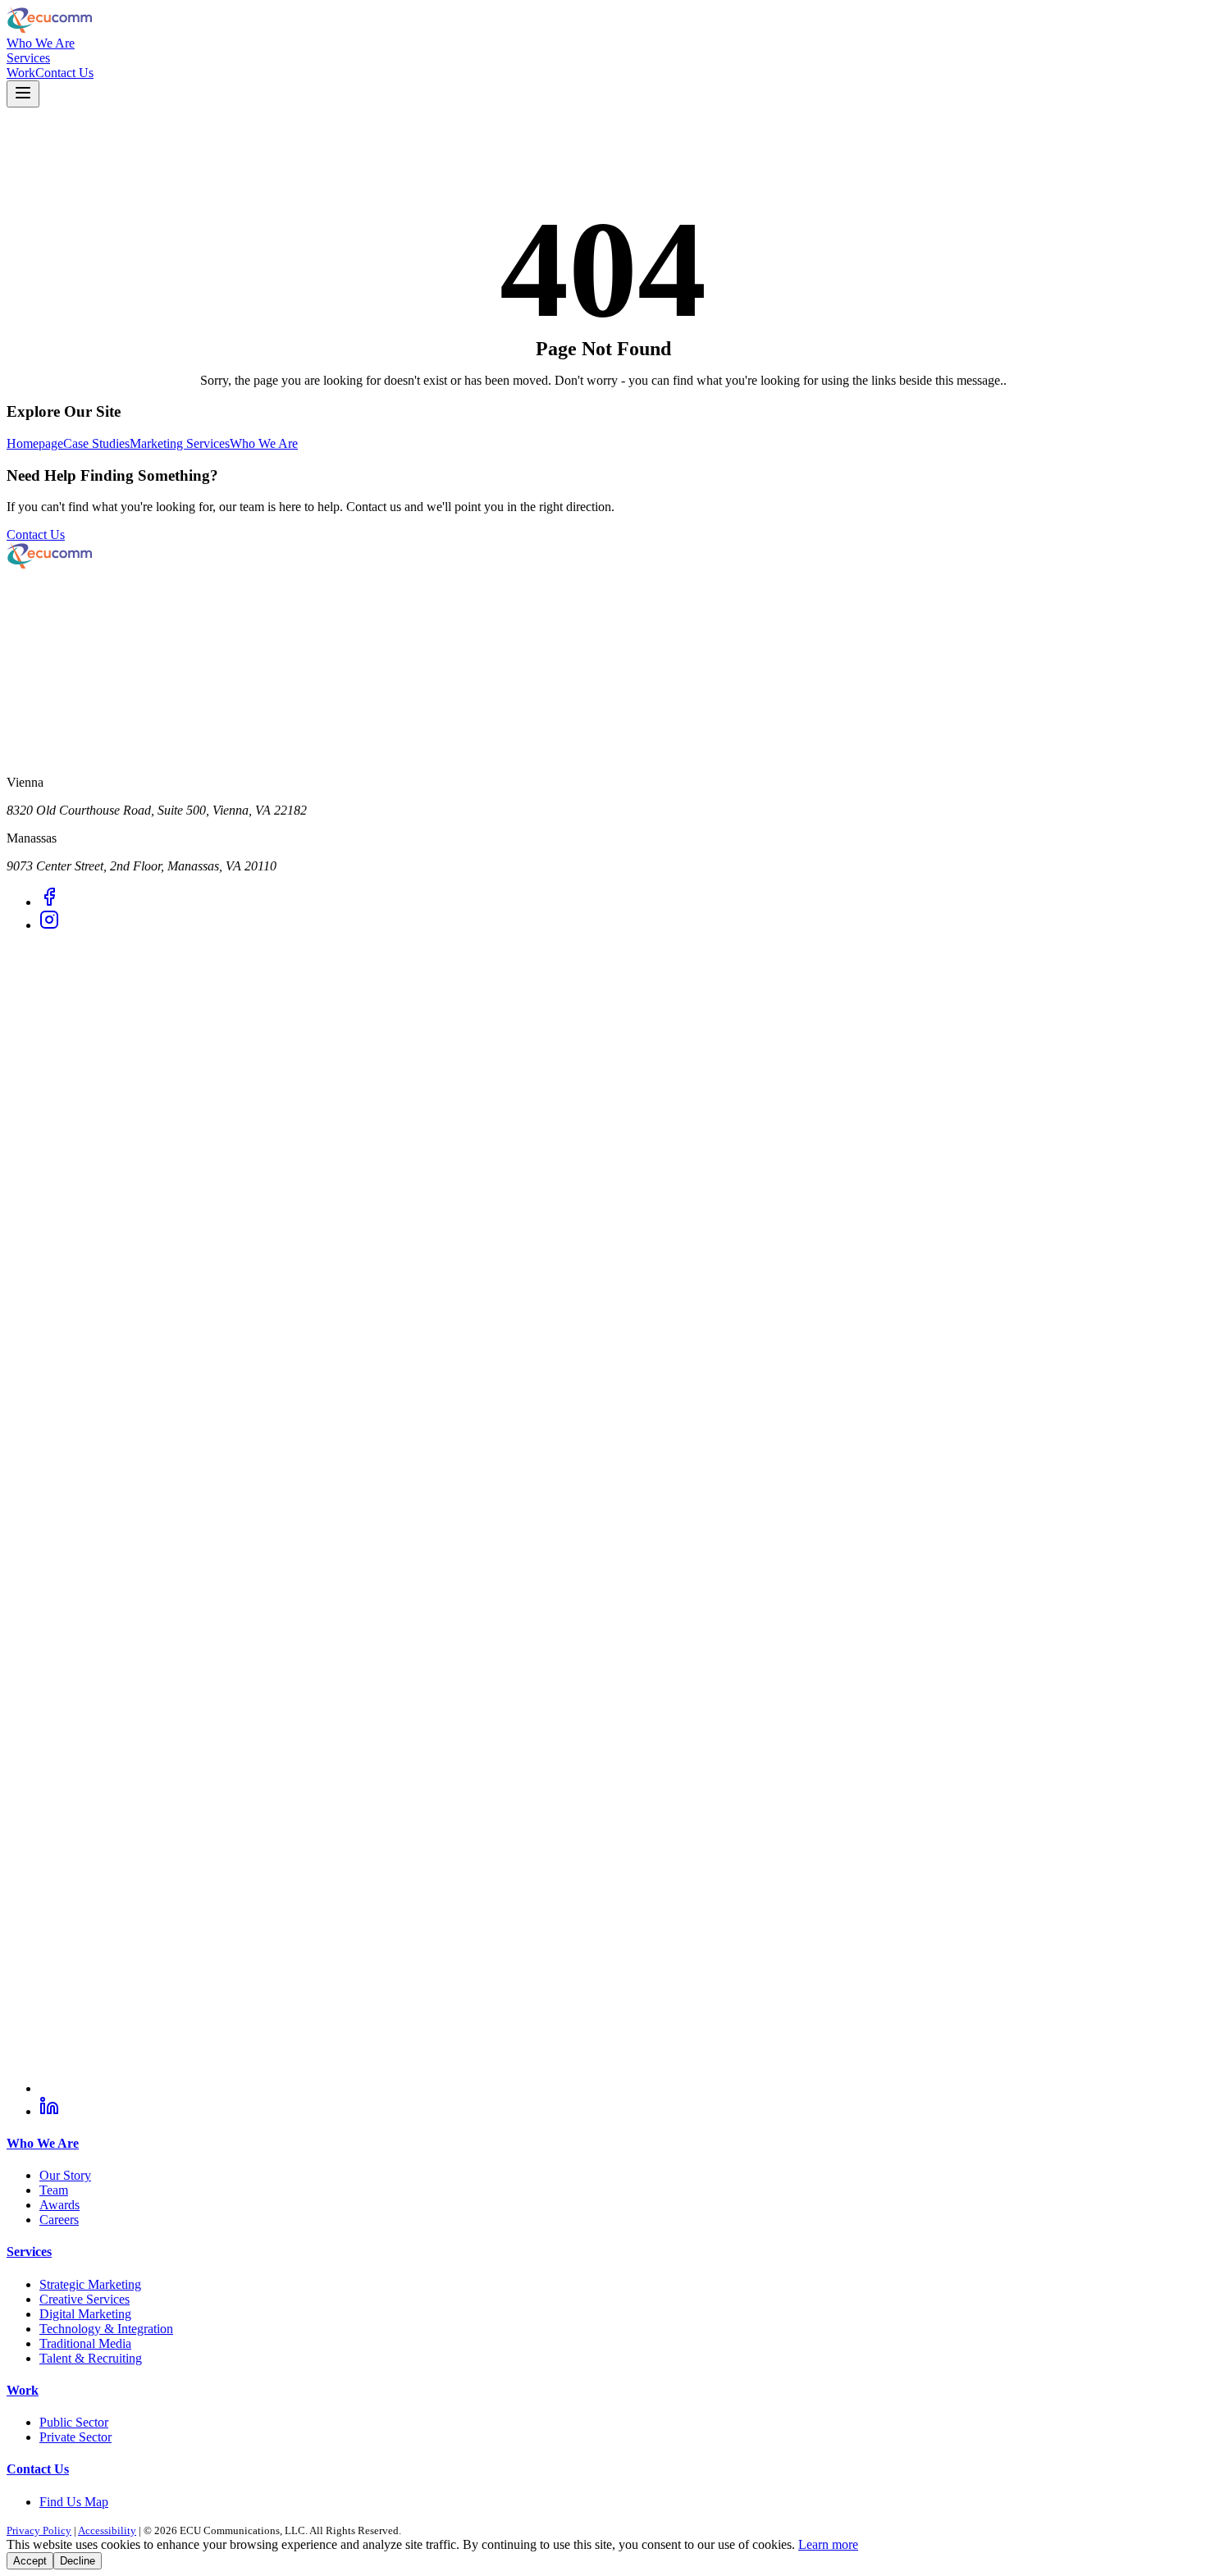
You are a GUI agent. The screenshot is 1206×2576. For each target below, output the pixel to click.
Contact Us (64, 73)
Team (54, 2190)
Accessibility (107, 2530)
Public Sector (74, 2422)
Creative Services (85, 2299)
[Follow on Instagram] (49, 925)
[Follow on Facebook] (49, 902)
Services (28, 58)
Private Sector (75, 2437)
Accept (30, 2561)
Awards (59, 2205)
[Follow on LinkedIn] (49, 2111)
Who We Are (41, 43)
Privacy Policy (39, 2530)
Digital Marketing (85, 2314)
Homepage (35, 443)
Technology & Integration (106, 2329)
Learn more (828, 2544)
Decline (78, 2561)
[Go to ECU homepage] (603, 21)
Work (21, 73)
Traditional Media (85, 2343)
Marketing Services (180, 443)
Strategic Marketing (90, 2284)
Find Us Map (74, 2502)
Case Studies (96, 443)
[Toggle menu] (23, 94)
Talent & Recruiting (91, 2358)
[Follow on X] (619, 2088)
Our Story (65, 2175)
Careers (59, 2220)
